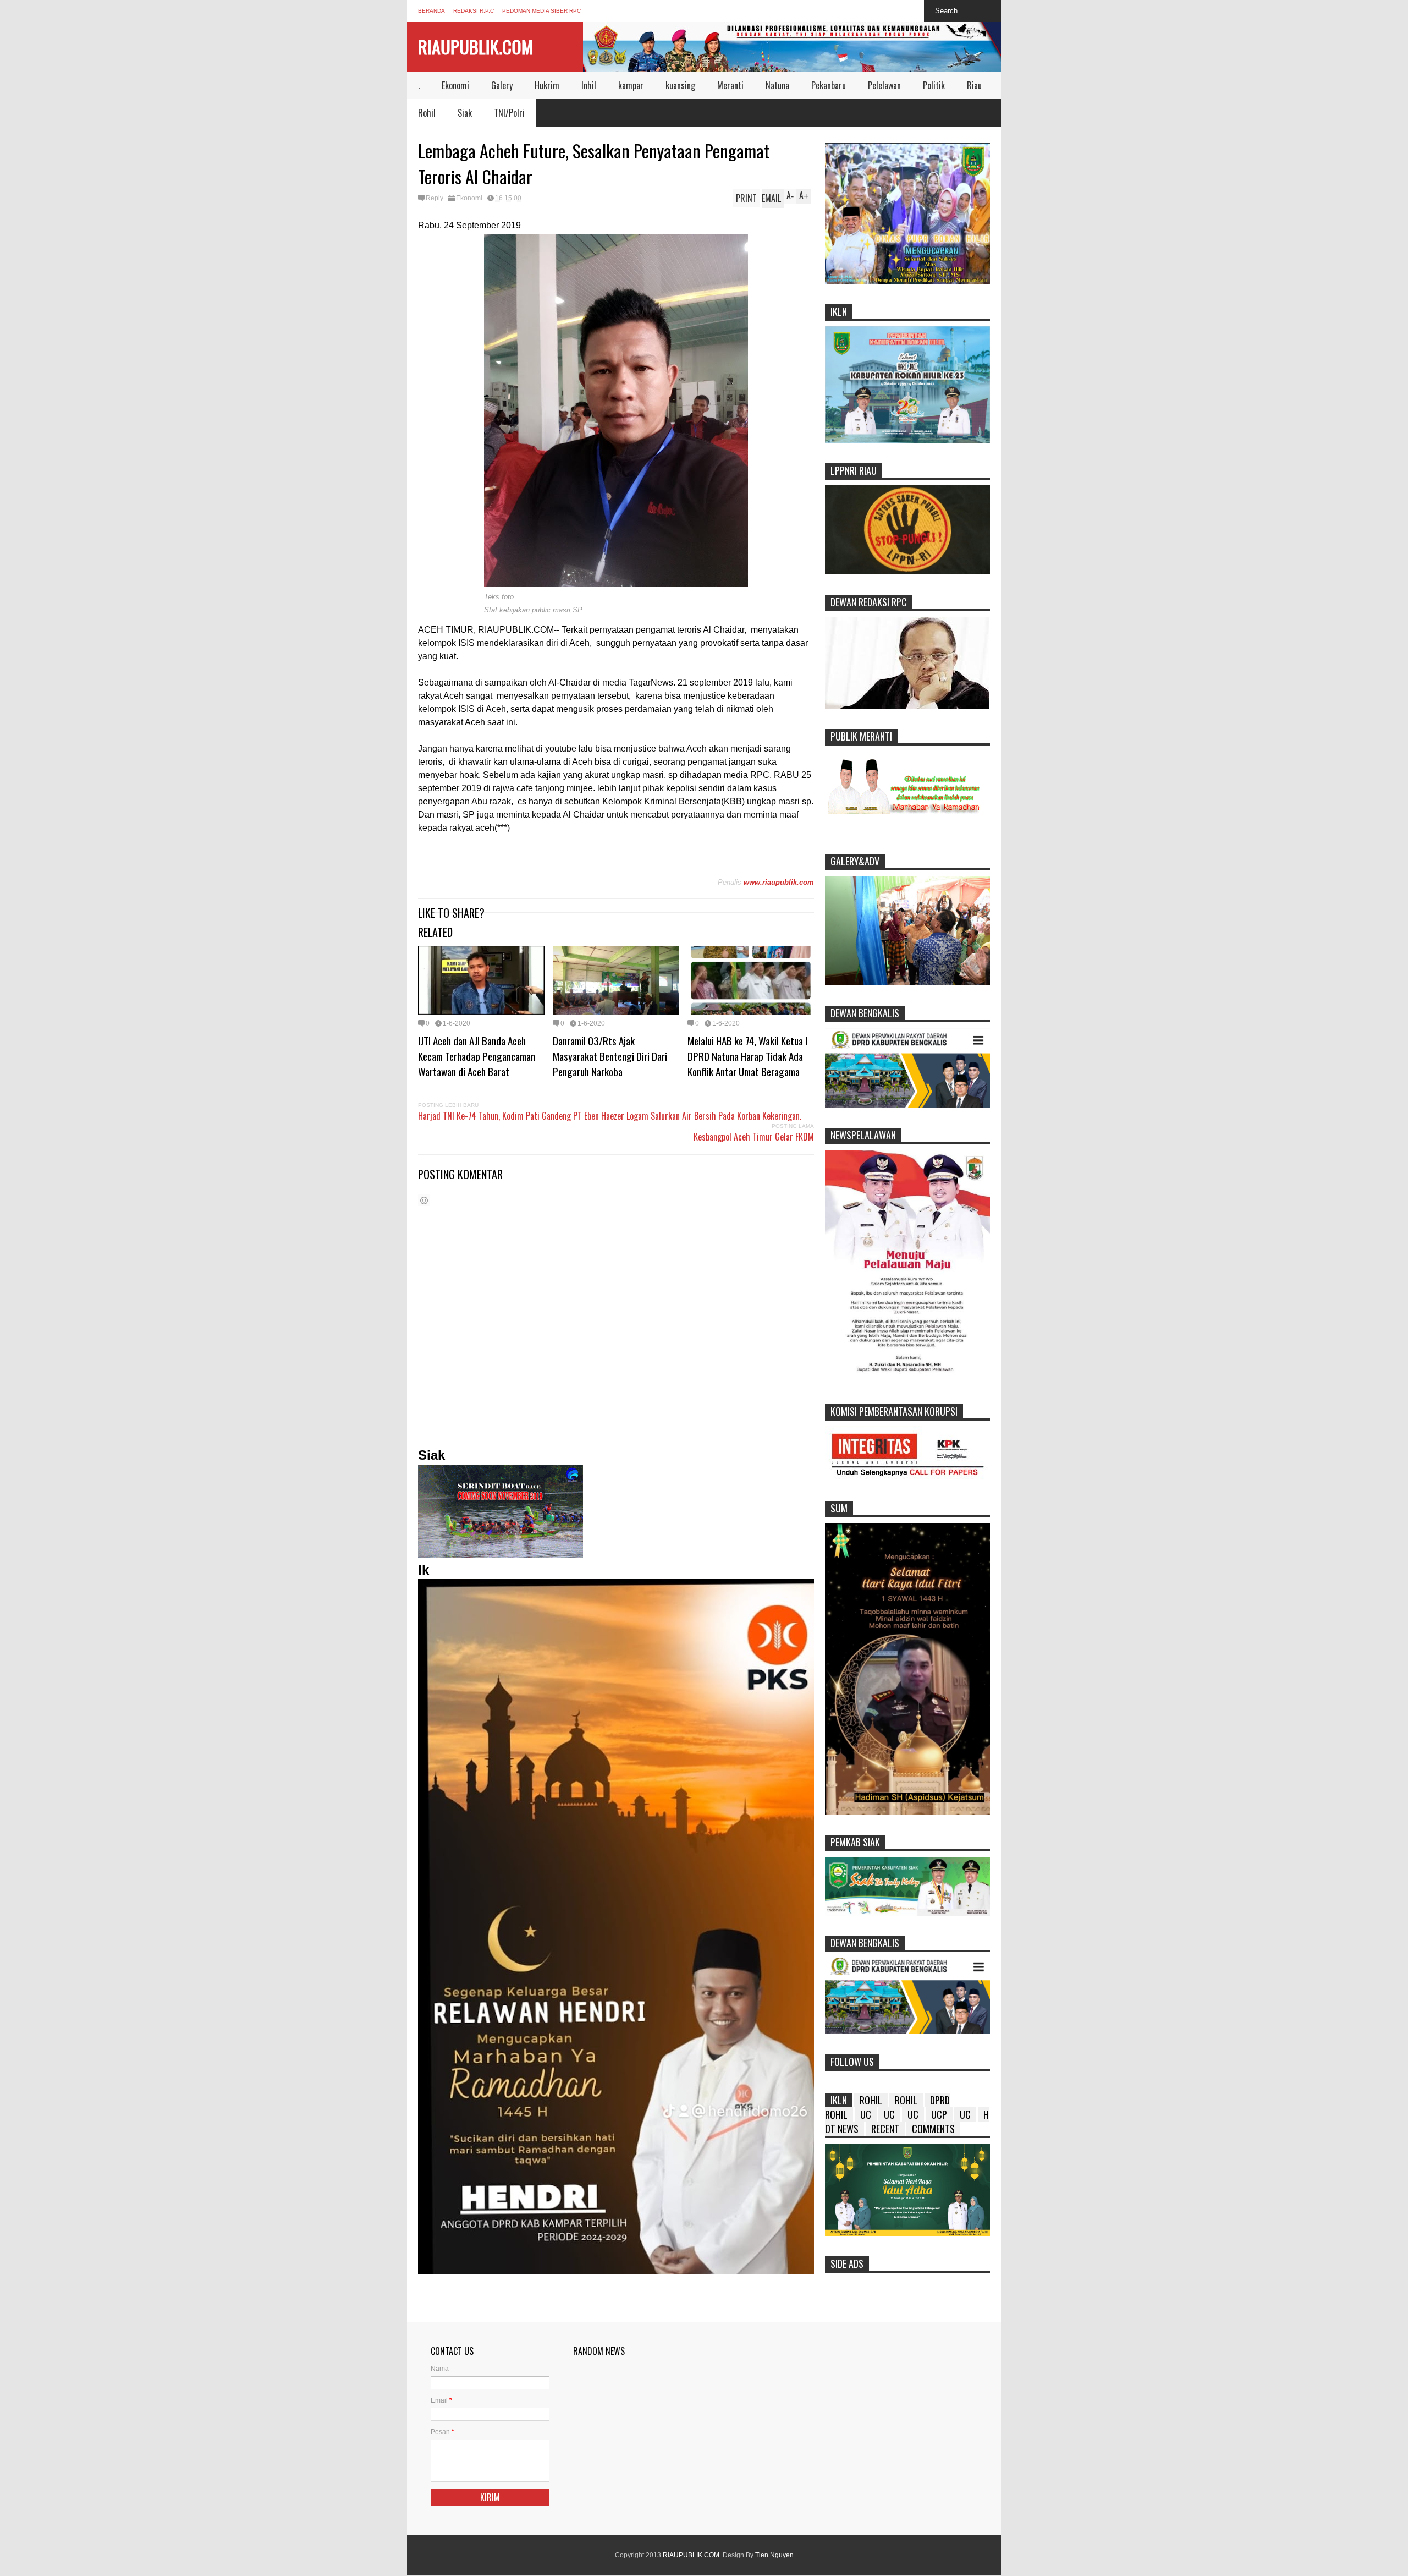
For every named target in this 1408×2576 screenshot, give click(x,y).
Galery (502, 85)
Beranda (431, 11)
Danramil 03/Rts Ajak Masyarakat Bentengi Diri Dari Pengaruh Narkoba (610, 1056)
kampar (631, 85)
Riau (974, 85)
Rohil (427, 113)
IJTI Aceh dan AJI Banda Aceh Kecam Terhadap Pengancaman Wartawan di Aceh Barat (477, 1056)
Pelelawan (884, 85)
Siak (465, 113)
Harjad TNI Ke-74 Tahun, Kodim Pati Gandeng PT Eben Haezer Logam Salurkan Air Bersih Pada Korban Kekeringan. (610, 1116)
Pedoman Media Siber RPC (541, 11)
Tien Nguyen (774, 2555)
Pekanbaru (829, 85)
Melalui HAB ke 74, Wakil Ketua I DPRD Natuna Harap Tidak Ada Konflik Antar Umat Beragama (747, 1056)
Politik (934, 85)
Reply (435, 198)
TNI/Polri (509, 113)
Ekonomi (455, 85)
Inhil (589, 85)
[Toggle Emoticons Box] (424, 1200)
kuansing (680, 85)
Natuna (777, 85)
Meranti (730, 85)
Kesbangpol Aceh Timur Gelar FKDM (754, 1137)
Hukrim (547, 85)
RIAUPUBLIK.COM (475, 46)
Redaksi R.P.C (474, 11)
